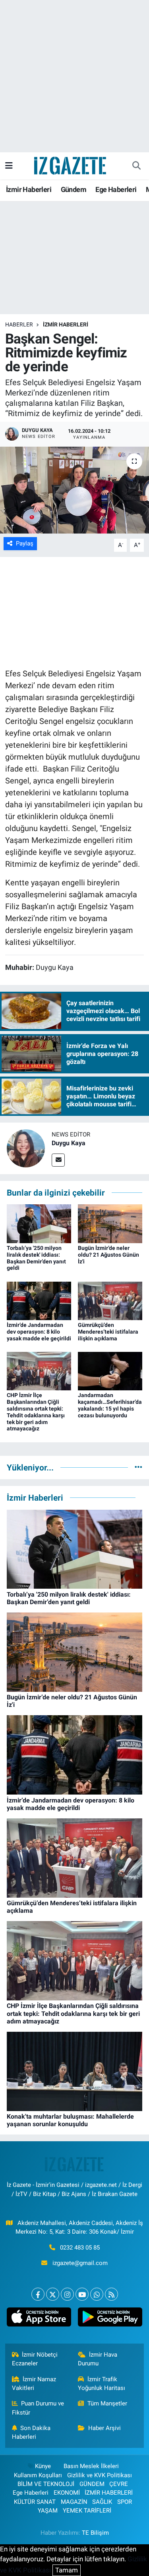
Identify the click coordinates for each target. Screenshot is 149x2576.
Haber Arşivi (104, 2428)
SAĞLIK (102, 2502)
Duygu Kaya (69, 1143)
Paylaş (25, 543)
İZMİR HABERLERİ (66, 324)
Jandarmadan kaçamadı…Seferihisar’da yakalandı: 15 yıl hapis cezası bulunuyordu (110, 1405)
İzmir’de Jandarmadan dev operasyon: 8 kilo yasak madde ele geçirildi (39, 1332)
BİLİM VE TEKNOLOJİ (46, 2484)
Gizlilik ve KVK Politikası (100, 2475)
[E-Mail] (58, 1160)
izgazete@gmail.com (80, 2263)
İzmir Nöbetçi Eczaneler (35, 2359)
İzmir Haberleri (29, 189)
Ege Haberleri (116, 189)
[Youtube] (82, 2294)
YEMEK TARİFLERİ (87, 2511)
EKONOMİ (67, 2493)
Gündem (74, 189)
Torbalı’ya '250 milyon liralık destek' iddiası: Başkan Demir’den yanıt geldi (36, 1258)
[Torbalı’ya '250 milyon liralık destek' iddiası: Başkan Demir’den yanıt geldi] (39, 1223)
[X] (53, 2294)
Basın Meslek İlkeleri (91, 2466)
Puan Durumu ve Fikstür (38, 2408)
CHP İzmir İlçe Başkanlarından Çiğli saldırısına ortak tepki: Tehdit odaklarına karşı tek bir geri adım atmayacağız (36, 1412)
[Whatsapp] (97, 2294)
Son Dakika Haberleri (31, 2432)
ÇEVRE (119, 2484)
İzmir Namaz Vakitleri (34, 2384)
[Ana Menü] (9, 165)
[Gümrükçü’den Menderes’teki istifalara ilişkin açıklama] (110, 1300)
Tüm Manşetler (107, 2403)
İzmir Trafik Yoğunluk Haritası (102, 2384)
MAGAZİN (74, 2502)
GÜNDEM (92, 2484)
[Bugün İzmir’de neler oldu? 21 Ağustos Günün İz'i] (110, 1223)
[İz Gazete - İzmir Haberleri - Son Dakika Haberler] (71, 165)
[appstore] (39, 2319)
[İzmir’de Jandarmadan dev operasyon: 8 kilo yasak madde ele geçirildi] (39, 1300)
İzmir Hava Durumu (98, 2359)
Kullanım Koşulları (38, 2475)
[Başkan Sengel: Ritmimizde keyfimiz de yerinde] (74, 490)
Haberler (19, 324)
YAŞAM (48, 2511)
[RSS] (111, 2294)
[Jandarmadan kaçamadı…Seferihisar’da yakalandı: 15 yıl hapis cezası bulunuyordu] (110, 1371)
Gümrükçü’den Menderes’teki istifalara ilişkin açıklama (108, 1332)
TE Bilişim (95, 2533)
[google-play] (110, 2319)
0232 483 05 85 (80, 2248)
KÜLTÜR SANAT (35, 2502)
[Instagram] (67, 2294)
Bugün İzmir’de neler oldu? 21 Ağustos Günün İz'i (108, 1255)
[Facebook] (38, 2294)
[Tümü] (138, 1467)
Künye (43, 2466)
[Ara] (136, 166)
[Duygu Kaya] (26, 1148)
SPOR (125, 2502)
